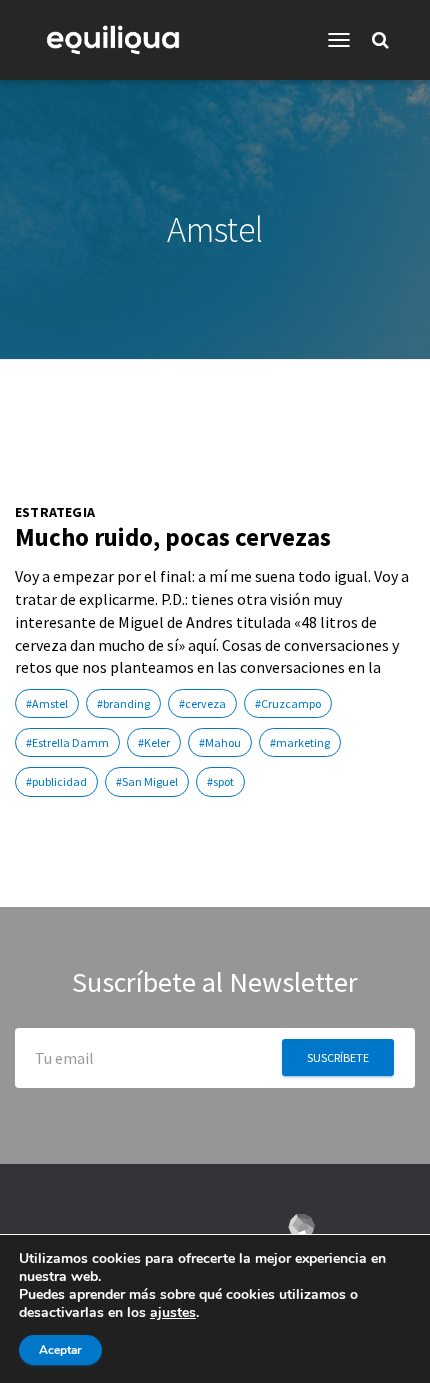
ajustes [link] (173, 1312)
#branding (123, 703)
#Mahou (220, 742)
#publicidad (56, 781)
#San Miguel (147, 781)
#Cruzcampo (288, 703)
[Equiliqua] (120, 40)
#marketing (300, 742)
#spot (220, 781)
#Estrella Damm (67, 742)
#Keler (154, 742)
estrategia (55, 512)
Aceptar (60, 1350)
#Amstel (47, 703)
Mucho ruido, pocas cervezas (173, 537)
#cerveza (202, 703)
